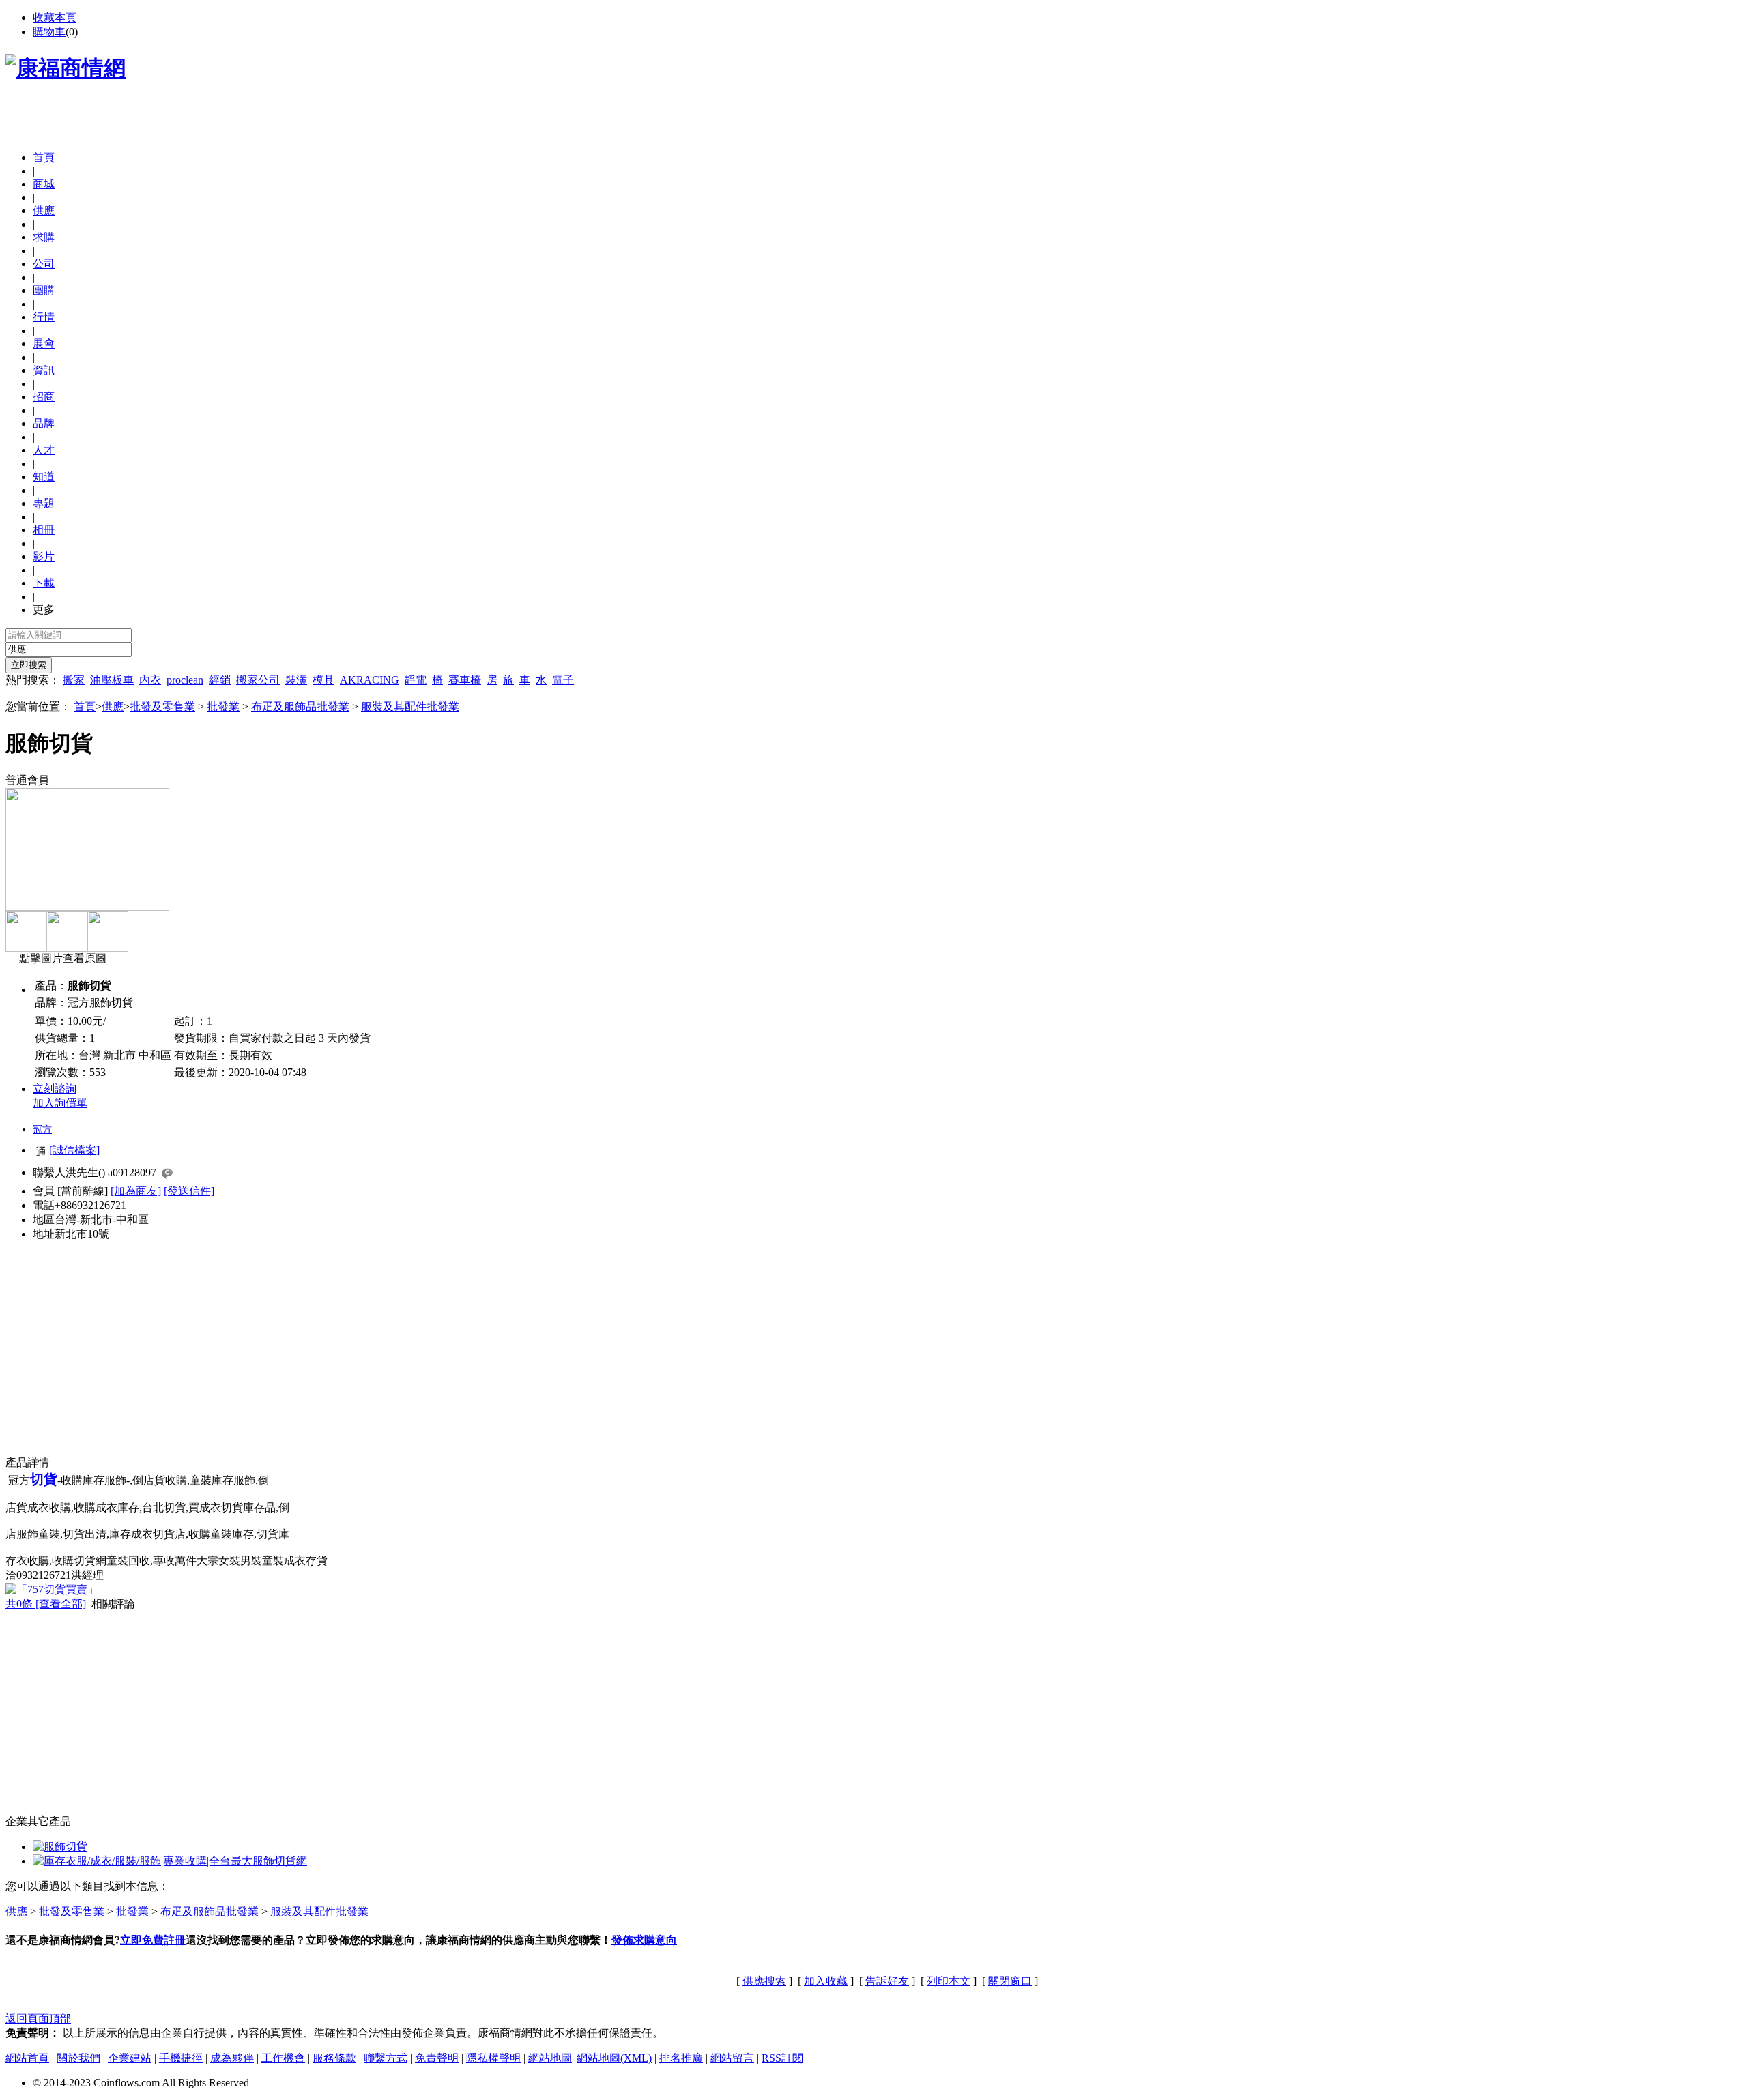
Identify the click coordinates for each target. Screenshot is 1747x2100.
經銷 (220, 680)
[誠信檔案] (74, 1150)
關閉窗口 (1010, 1981)
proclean (185, 680)
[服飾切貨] (60, 1847)
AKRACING (370, 680)
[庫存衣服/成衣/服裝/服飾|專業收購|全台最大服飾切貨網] (170, 1861)
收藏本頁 (55, 17)
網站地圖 (550, 2058)
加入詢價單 (60, 1103)
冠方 (42, 1129)
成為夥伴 (232, 2058)
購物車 (49, 32)
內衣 (150, 680)
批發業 (223, 706)
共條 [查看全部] (46, 1604)
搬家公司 (258, 680)
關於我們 (78, 2058)
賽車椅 (465, 680)
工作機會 (283, 2058)
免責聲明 (437, 2058)
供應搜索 (764, 1981)
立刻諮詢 (55, 1089)
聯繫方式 (386, 2058)
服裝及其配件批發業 (410, 706)
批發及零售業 (162, 706)
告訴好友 (887, 1981)
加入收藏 (826, 1981)
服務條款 (334, 2058)
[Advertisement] (165, 119)
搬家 (74, 680)
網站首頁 (27, 2058)
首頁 (44, 157)
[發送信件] (189, 1191)
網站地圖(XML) (614, 2058)
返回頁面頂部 (38, 2018)
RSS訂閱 (782, 2058)
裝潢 (296, 680)
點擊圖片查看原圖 (61, 958)
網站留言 (732, 2058)
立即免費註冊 (153, 1940)
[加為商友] (136, 1191)
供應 (113, 706)
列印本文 (949, 1981)
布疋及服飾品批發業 (300, 706)
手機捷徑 (181, 2058)
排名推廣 (681, 2058)
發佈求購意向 (644, 1940)
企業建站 (130, 2058)
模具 (323, 680)
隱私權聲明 (493, 2058)
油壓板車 (112, 680)
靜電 (416, 680)
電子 (563, 680)
